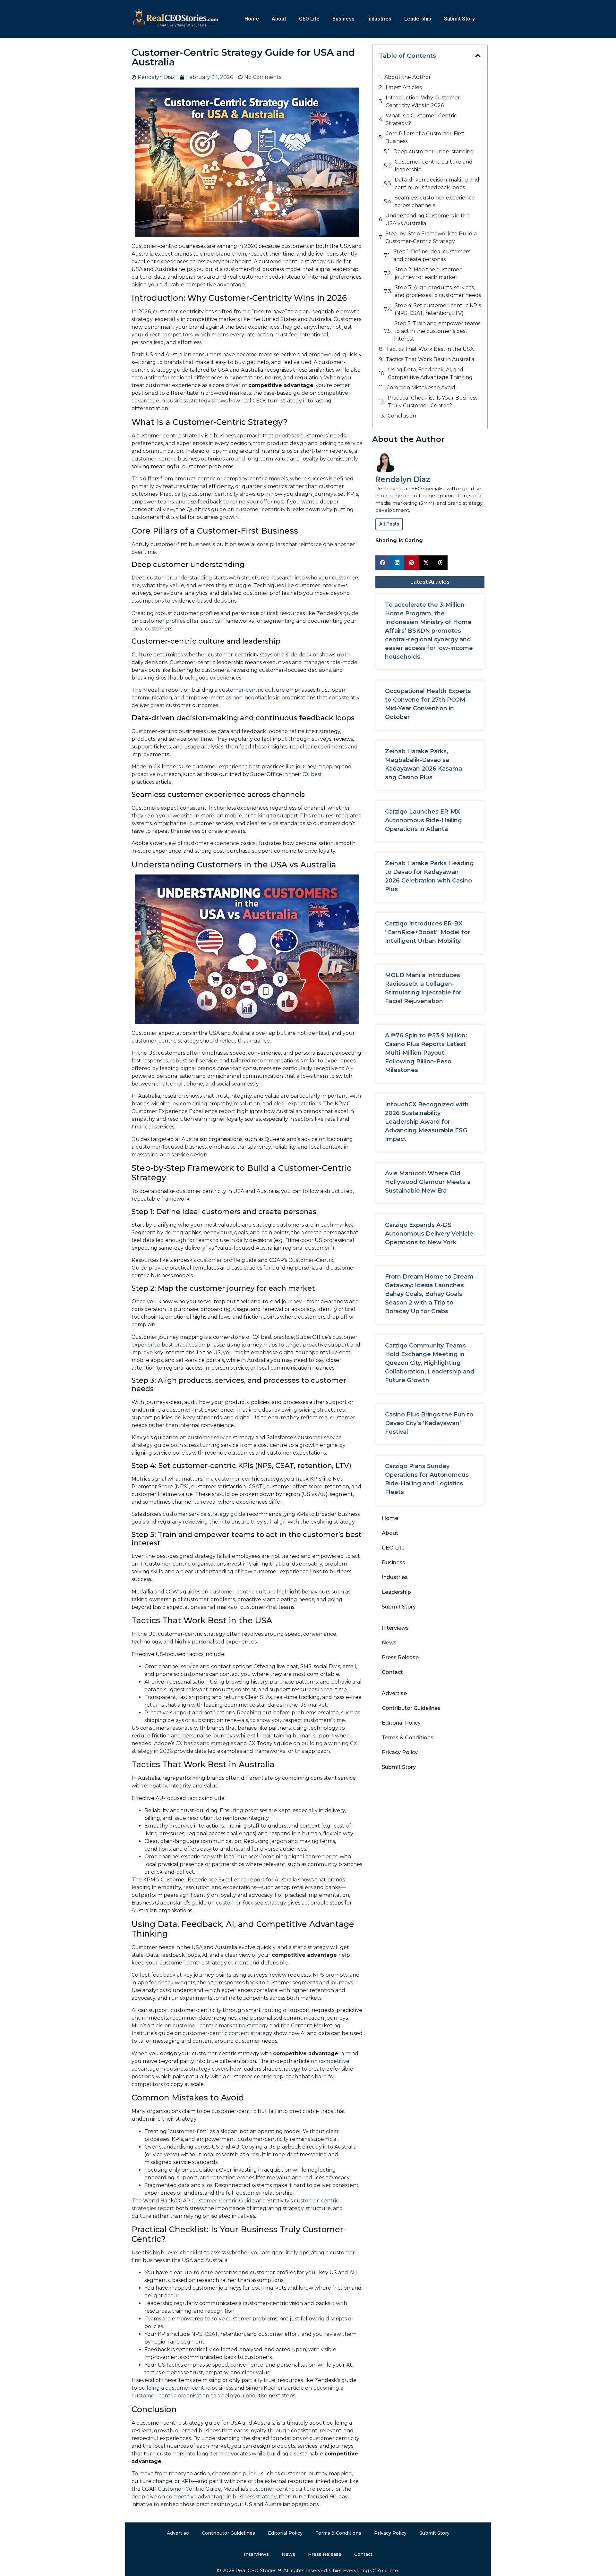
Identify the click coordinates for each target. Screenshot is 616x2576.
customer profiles (162, 621)
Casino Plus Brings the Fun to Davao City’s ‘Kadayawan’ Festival (429, 1423)
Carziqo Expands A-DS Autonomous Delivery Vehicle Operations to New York (429, 1234)
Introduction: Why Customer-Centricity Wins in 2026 (424, 101)
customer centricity (261, 509)
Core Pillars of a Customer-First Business (425, 137)
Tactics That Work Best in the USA (430, 349)
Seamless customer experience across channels (435, 202)
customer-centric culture (252, 690)
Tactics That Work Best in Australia (430, 359)
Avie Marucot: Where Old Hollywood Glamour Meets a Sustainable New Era (428, 1182)
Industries (379, 19)
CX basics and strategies (206, 1743)
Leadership (418, 19)
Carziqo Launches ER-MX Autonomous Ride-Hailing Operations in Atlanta (424, 820)
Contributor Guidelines (411, 1708)
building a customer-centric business (186, 2388)
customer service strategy (221, 1437)
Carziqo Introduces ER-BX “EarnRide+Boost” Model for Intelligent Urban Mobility (428, 932)
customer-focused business (171, 1147)
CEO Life (309, 19)
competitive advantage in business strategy (221, 2497)
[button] (478, 56)
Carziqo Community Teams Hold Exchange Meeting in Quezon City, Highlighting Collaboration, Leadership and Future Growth (430, 1363)
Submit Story (459, 19)
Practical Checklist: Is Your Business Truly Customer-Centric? (432, 402)
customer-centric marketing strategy (220, 2026)
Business (343, 19)
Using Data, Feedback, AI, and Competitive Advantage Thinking (430, 373)
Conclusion (402, 416)
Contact (392, 1672)
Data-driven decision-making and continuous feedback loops (437, 184)
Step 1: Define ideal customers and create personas (432, 255)
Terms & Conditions (408, 1738)
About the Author (408, 77)
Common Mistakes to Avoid (421, 388)
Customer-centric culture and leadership (434, 166)
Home (252, 19)
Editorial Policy (401, 1723)
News (389, 1643)
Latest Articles (404, 87)
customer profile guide (227, 1260)
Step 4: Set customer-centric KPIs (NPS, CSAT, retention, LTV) (438, 309)
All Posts (389, 524)
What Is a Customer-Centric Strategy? (421, 119)
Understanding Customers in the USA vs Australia (428, 220)
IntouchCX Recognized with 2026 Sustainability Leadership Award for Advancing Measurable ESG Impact (427, 1122)
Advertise (394, 1693)
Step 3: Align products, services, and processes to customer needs (438, 291)
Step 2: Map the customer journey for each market (428, 273)
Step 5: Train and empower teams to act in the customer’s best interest (437, 331)
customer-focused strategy (251, 1903)
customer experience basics (219, 843)
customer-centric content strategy (227, 2033)
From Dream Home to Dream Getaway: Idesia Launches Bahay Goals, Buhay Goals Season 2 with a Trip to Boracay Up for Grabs (429, 1294)
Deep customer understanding (434, 152)
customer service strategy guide (204, 1514)
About (279, 19)
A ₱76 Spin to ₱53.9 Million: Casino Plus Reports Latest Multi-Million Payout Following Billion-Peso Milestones (426, 1053)
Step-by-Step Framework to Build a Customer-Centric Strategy (431, 237)
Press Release (400, 1657)
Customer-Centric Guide (223, 2201)
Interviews (395, 1628)
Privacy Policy (400, 1752)
